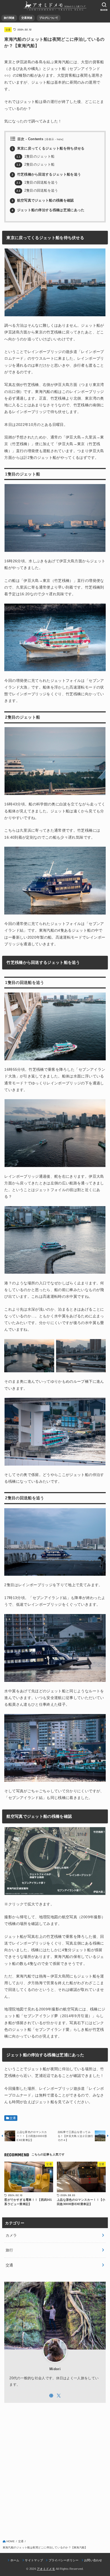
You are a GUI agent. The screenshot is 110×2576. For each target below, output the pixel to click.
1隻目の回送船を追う (37, 183)
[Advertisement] (55, 2467)
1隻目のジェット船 (36, 157)
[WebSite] (51, 2396)
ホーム (15, 2560)
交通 (8, 30)
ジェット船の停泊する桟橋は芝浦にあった (48, 210)
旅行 (9, 2250)
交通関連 (27, 18)
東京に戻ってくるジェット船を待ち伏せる (48, 148)
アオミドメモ (46, 2569)
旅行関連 (9, 18)
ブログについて (49, 18)
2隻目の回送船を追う (37, 191)
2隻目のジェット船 (36, 165)
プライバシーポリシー (64, 2560)
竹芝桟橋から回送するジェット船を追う (46, 174)
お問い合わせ (93, 2560)
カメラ (11, 2235)
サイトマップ (34, 2560)
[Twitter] (59, 2396)
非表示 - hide (54, 139)
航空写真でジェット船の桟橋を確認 (43, 200)
